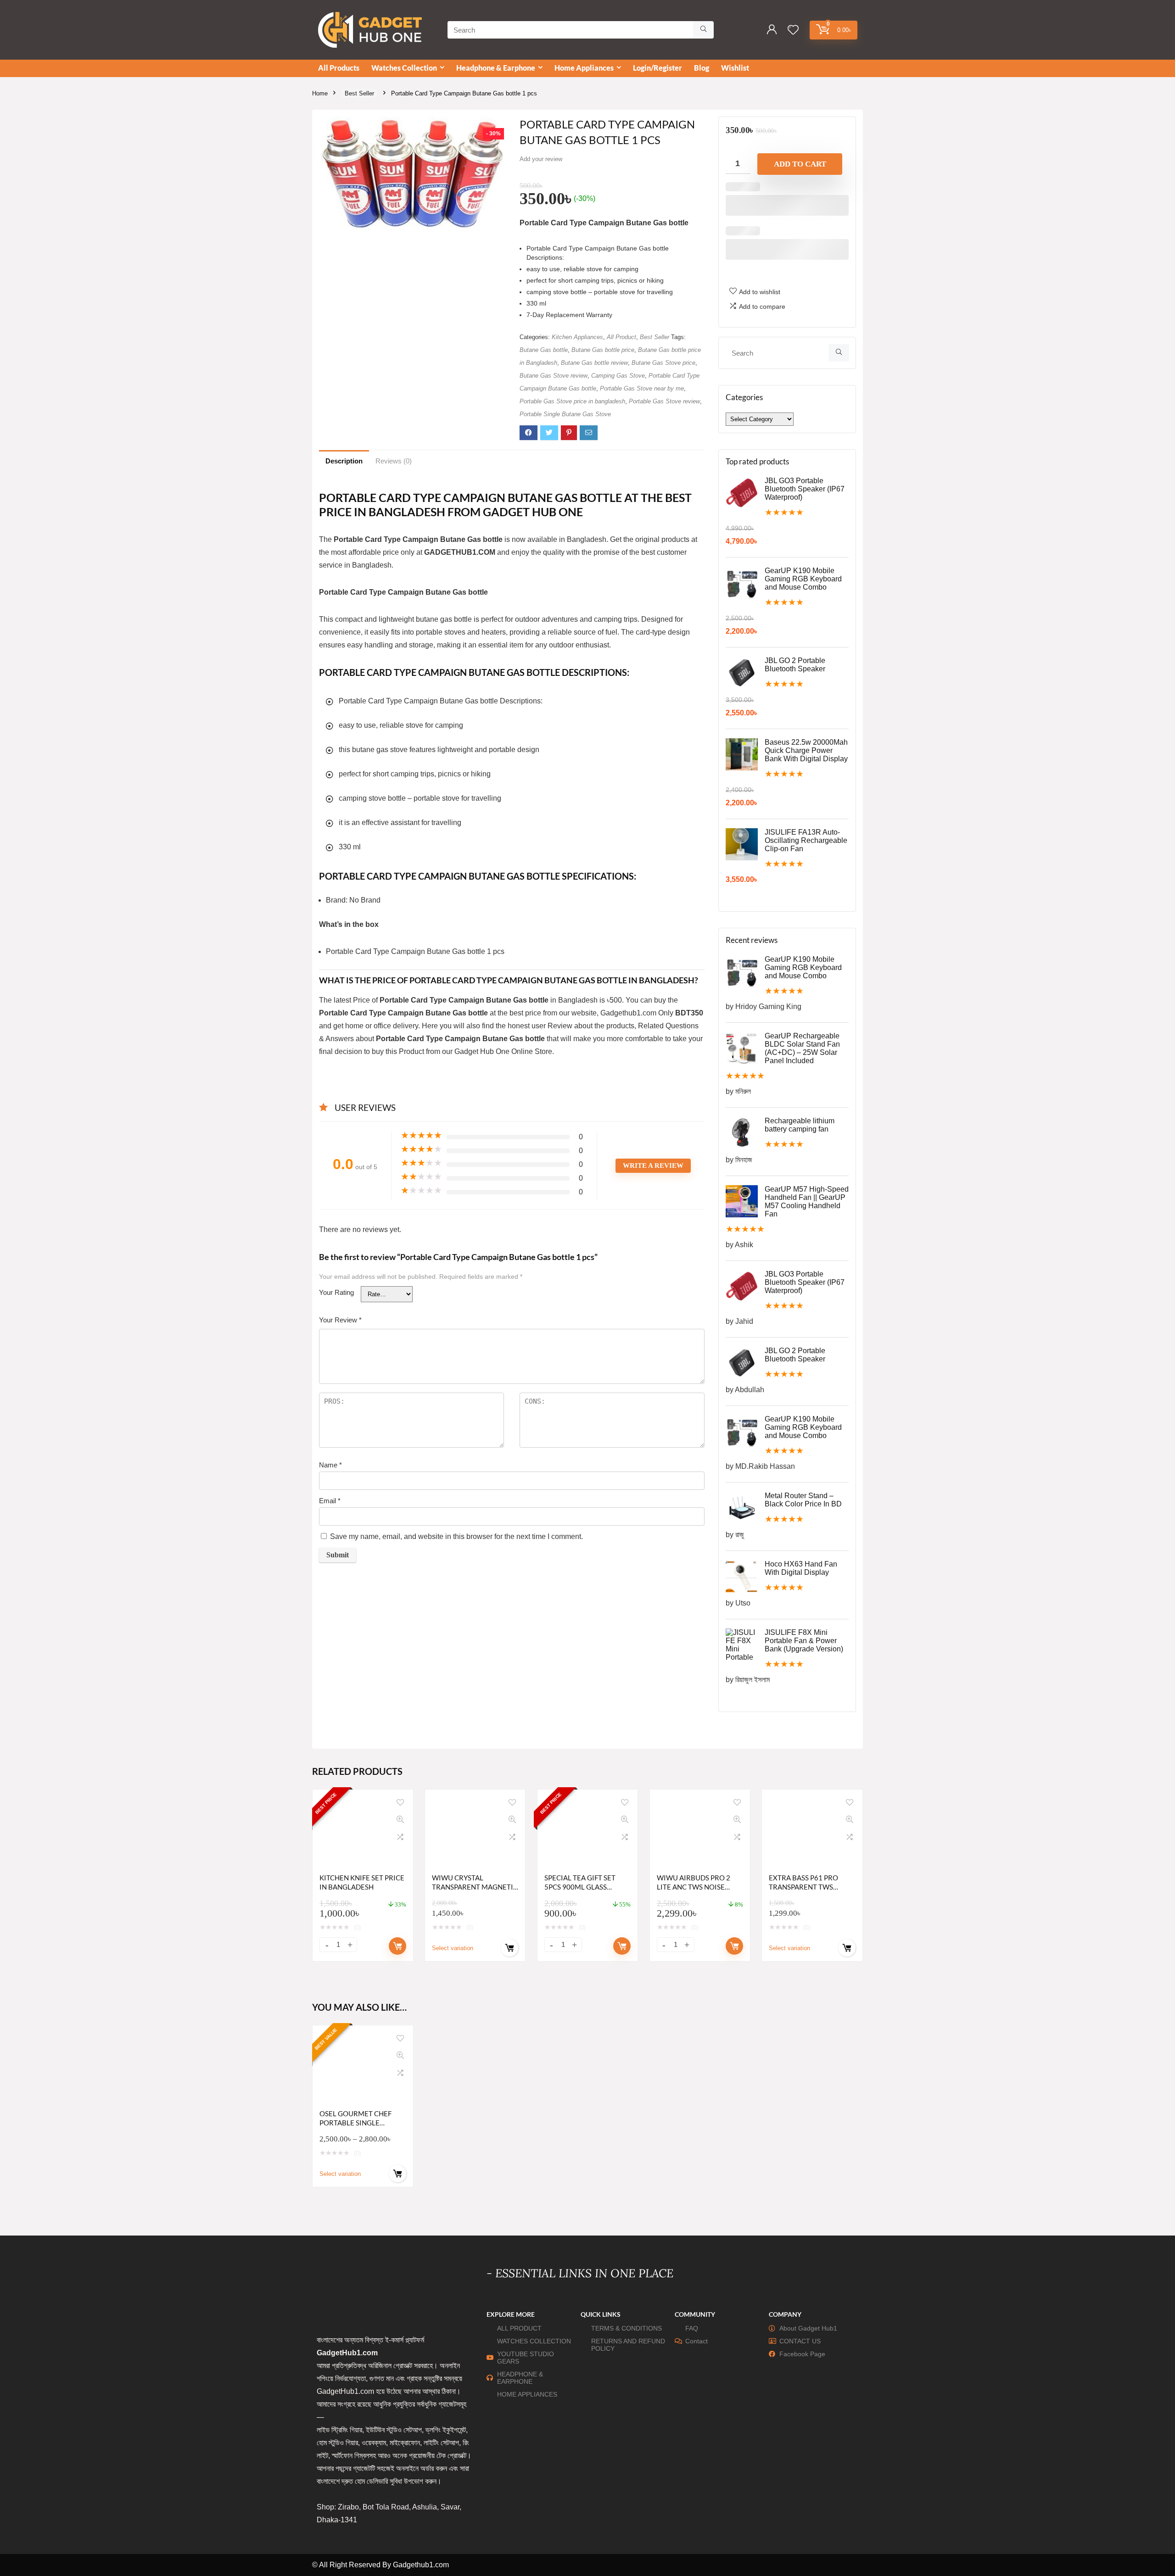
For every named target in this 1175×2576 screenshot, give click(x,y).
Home (320, 93)
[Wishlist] (793, 31)
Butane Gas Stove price (663, 363)
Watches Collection (404, 68)
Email (330, 1501)
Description (344, 461)
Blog (702, 68)
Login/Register (657, 68)
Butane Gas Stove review (554, 376)
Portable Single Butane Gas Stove (565, 414)
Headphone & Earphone (496, 68)
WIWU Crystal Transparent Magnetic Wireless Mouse (475, 1887)
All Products (339, 68)
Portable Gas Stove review (664, 401)
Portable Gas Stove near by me (642, 388)
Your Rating (336, 1292)
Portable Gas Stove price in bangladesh (572, 401)
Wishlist (735, 68)
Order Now (397, 1946)
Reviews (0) (394, 461)
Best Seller (359, 93)
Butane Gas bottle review (594, 363)
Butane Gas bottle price (603, 350)
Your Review (340, 1320)
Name (330, 1465)
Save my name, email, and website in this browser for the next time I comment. (456, 1536)
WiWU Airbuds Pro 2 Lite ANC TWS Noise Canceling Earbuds (694, 1887)
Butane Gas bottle (544, 350)
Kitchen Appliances (577, 337)
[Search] (703, 30)
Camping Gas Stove (618, 376)
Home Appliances (584, 68)
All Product (621, 337)
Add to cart (800, 164)
